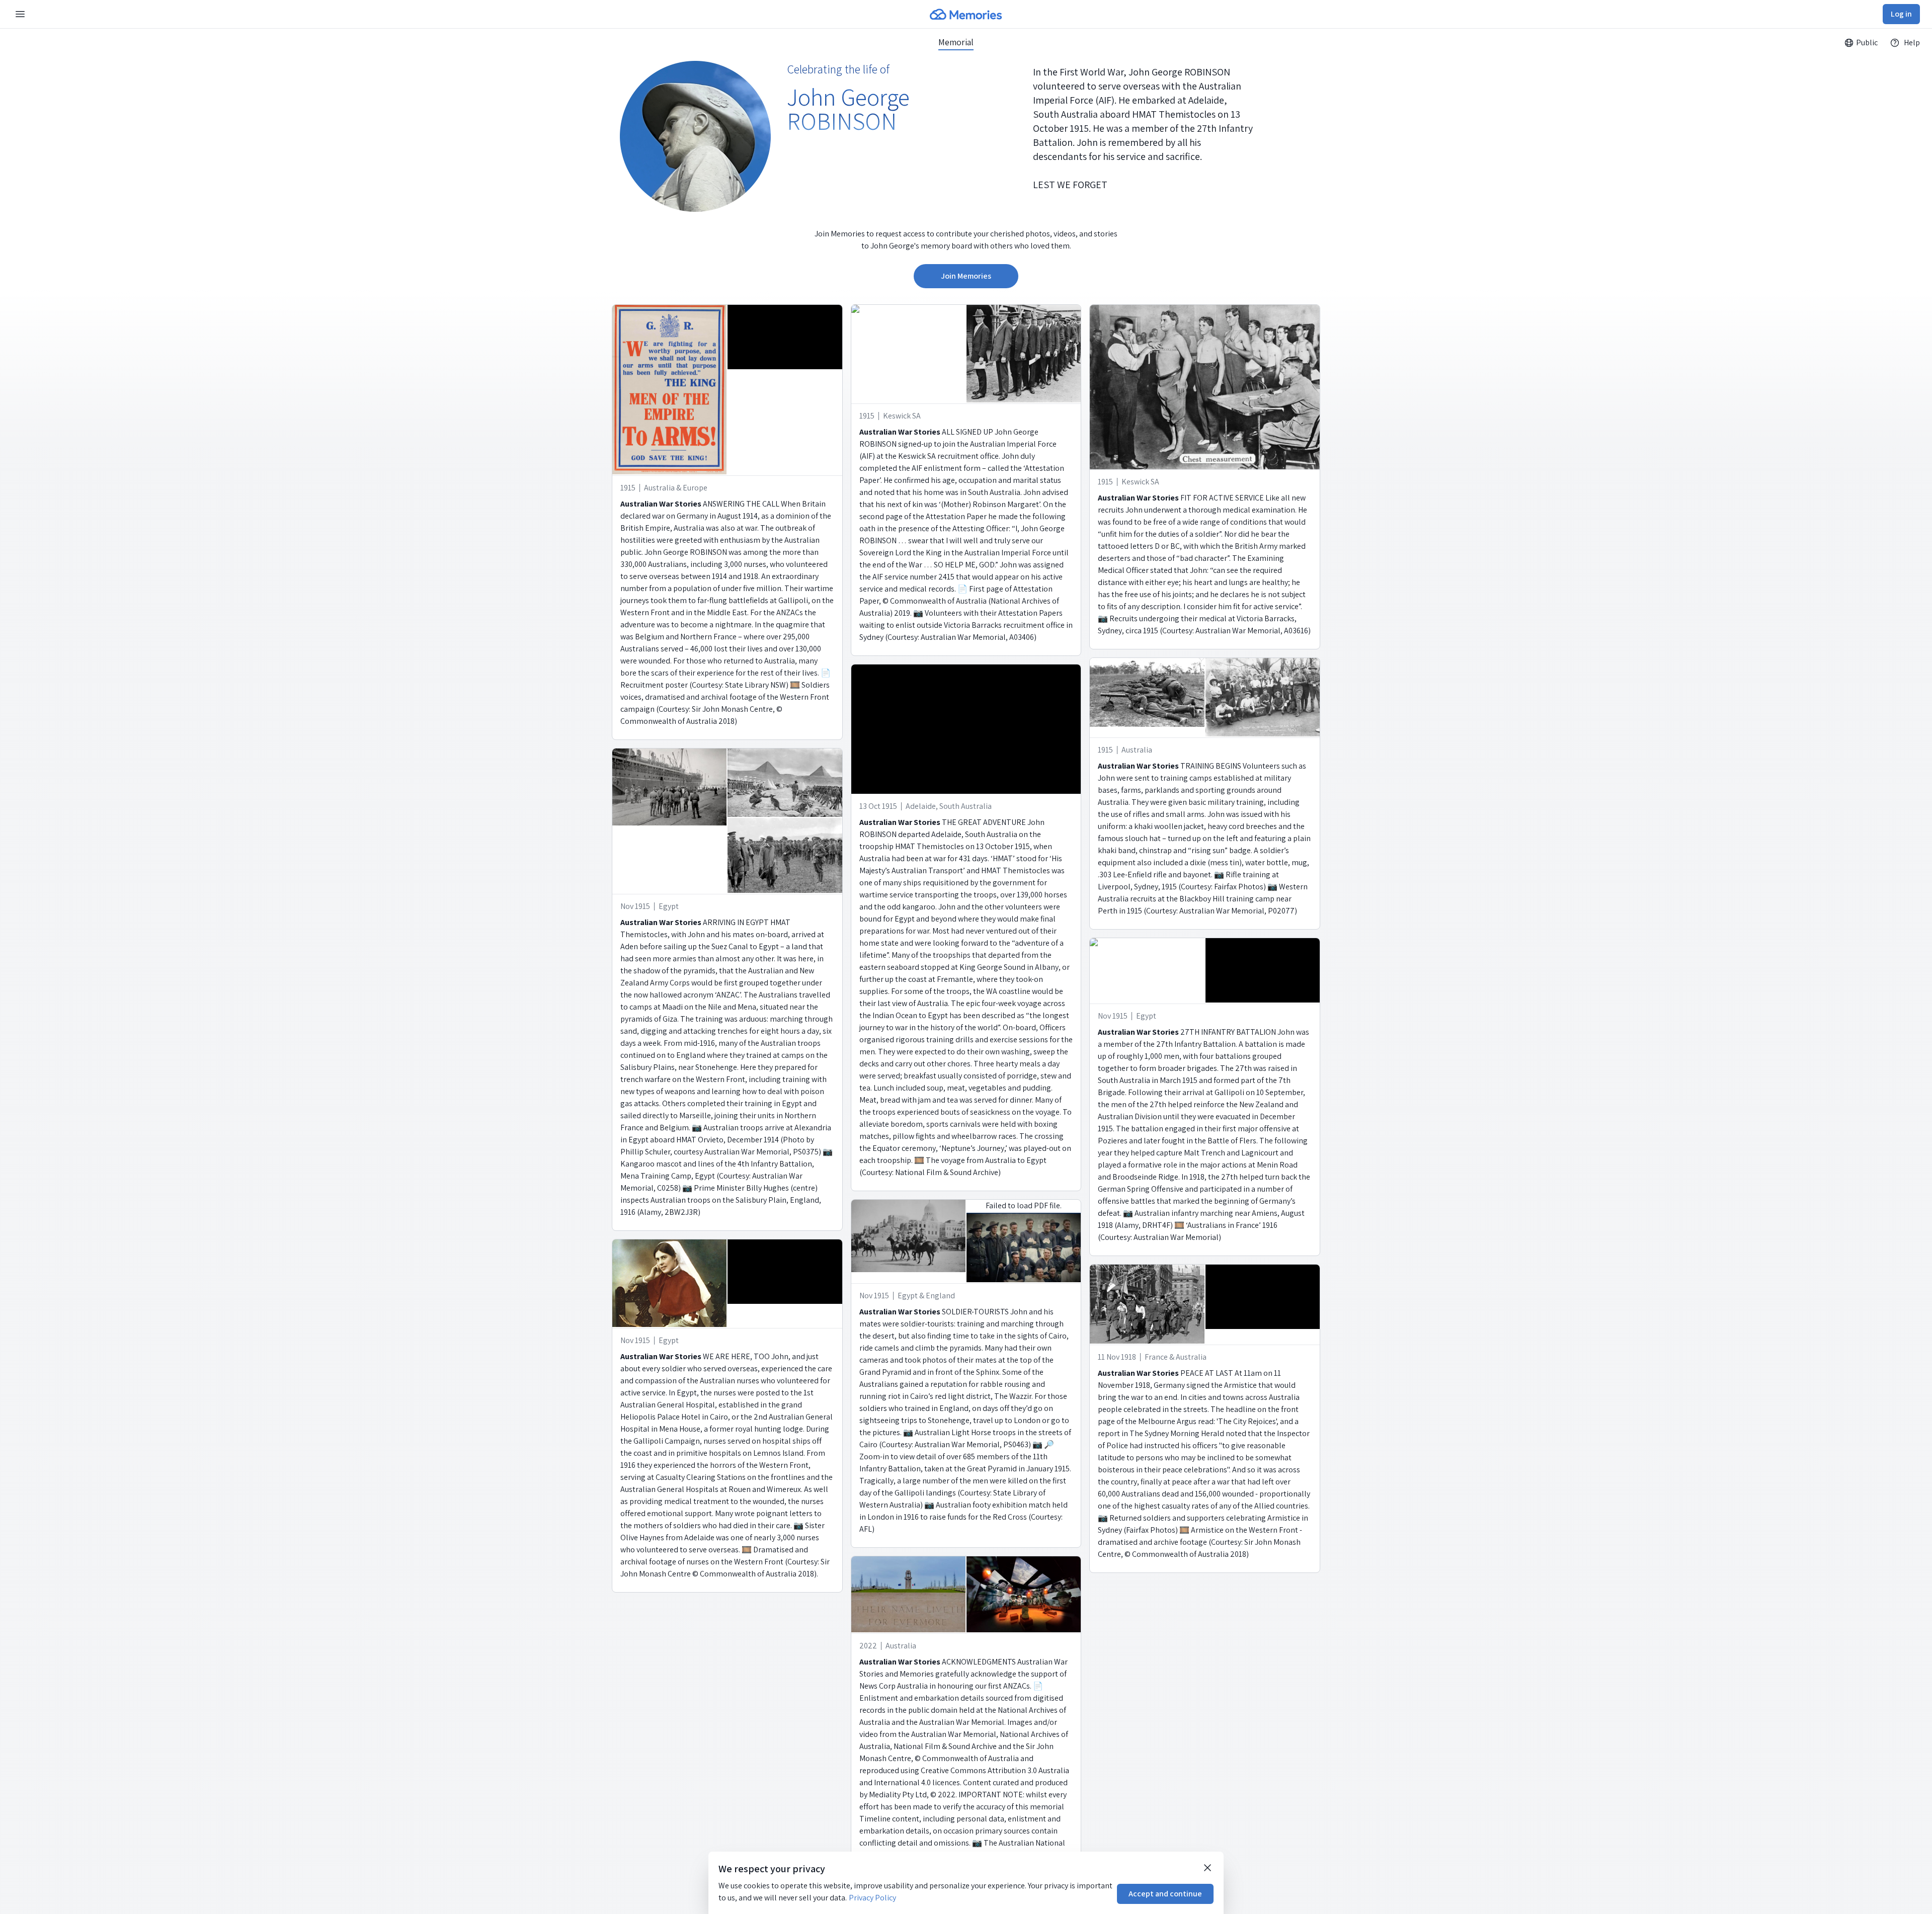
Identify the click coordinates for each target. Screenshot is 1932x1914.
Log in (1901, 14)
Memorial (956, 42)
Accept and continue (1165, 1894)
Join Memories (966, 276)
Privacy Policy (872, 1898)
